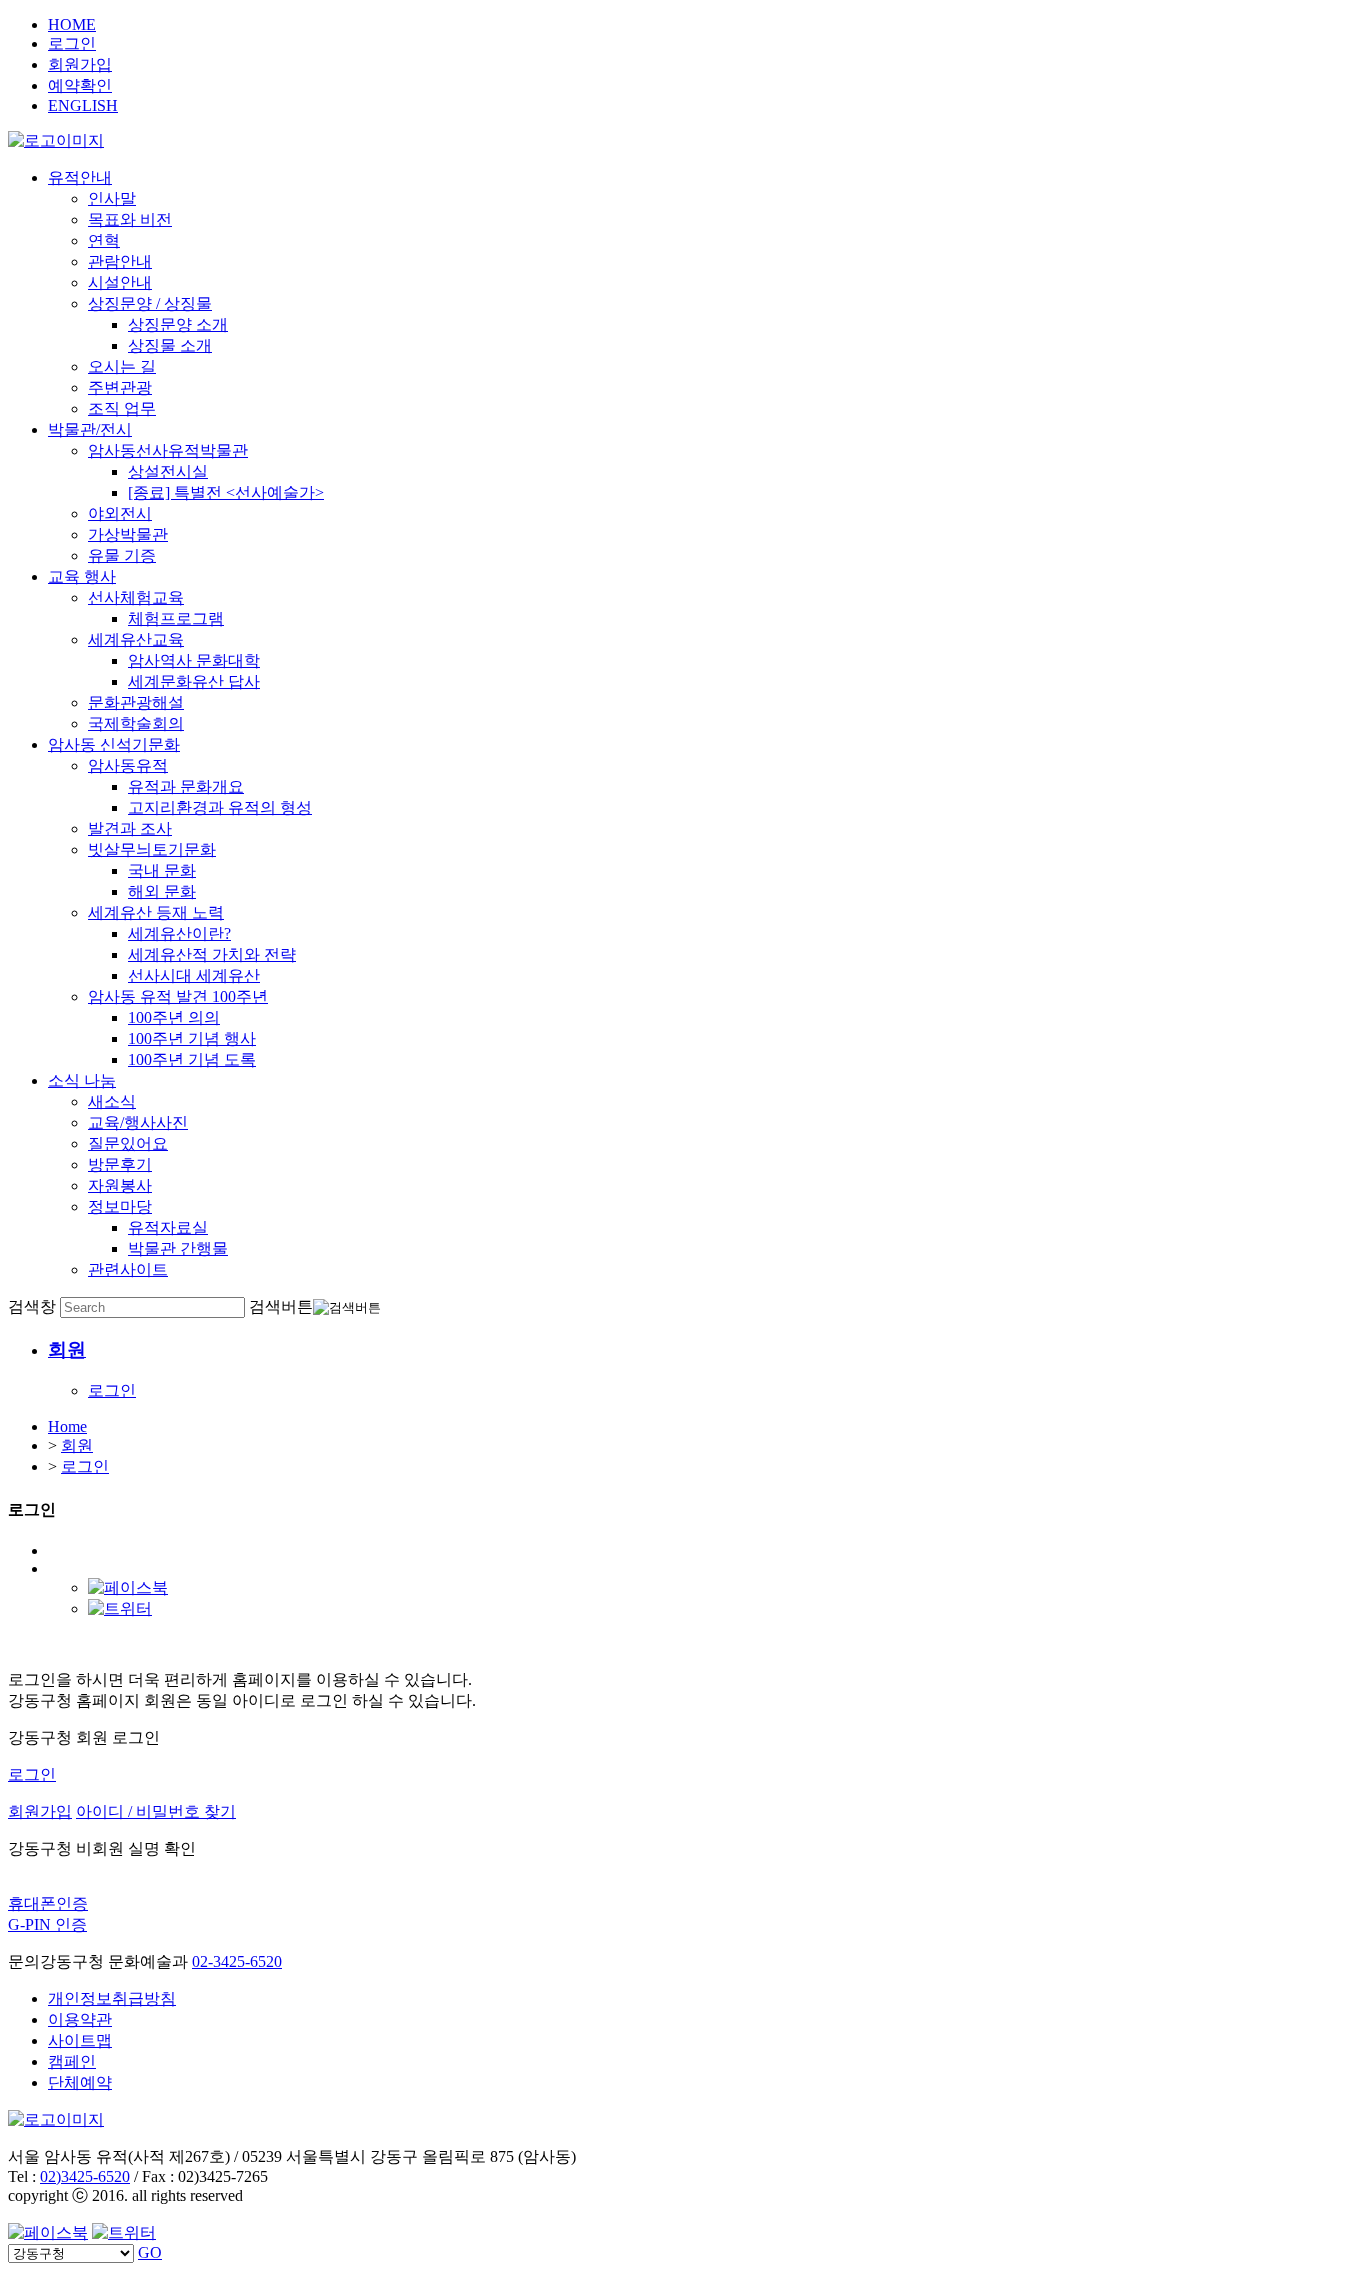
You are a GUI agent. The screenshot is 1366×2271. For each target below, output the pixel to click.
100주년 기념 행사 (192, 1038)
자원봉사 (120, 1185)
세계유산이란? (179, 933)
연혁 (104, 240)
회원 (77, 1445)
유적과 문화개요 (186, 786)
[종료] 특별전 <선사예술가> (226, 492)
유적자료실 (168, 1227)
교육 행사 (82, 576)
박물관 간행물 (178, 1248)
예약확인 (80, 85)
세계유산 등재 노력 (156, 912)
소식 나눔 (82, 1080)
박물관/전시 (90, 429)
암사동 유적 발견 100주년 (178, 996)
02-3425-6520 (237, 1961)
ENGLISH (83, 105)
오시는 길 (122, 366)
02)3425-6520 (85, 2176)
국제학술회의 (136, 723)
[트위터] (120, 1608)
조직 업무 (122, 408)
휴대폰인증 (48, 1903)
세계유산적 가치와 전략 (212, 954)
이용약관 (80, 2019)
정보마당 (120, 1206)
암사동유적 (128, 765)
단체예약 (80, 2082)
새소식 (112, 1101)
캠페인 (72, 2061)
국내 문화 (162, 870)
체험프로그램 (176, 618)
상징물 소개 (170, 345)
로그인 (72, 43)
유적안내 (80, 177)
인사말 (112, 198)
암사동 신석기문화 (114, 744)
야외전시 (120, 513)
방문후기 (120, 1164)
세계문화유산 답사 (194, 681)
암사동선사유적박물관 (168, 450)
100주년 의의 (174, 1017)
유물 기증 (122, 555)
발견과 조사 (130, 828)
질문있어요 (128, 1143)
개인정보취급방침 (112, 1998)
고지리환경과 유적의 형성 (220, 807)
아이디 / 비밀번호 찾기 (156, 1811)
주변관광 (120, 387)
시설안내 (120, 282)
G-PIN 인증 (47, 1924)
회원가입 (80, 64)
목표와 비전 (130, 219)
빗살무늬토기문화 (152, 849)
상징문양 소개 (178, 324)
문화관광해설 (136, 702)
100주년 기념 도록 (192, 1059)
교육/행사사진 (138, 1122)
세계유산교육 (136, 639)
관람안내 (120, 261)
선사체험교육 (136, 597)
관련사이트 (128, 1269)
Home (67, 1426)
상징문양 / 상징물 (150, 303)
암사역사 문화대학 (194, 660)
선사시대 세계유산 (194, 975)
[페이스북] (128, 1587)
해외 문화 (162, 891)
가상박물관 (128, 534)
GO (150, 2252)
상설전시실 (168, 471)
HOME (72, 24)
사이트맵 (80, 2040)
